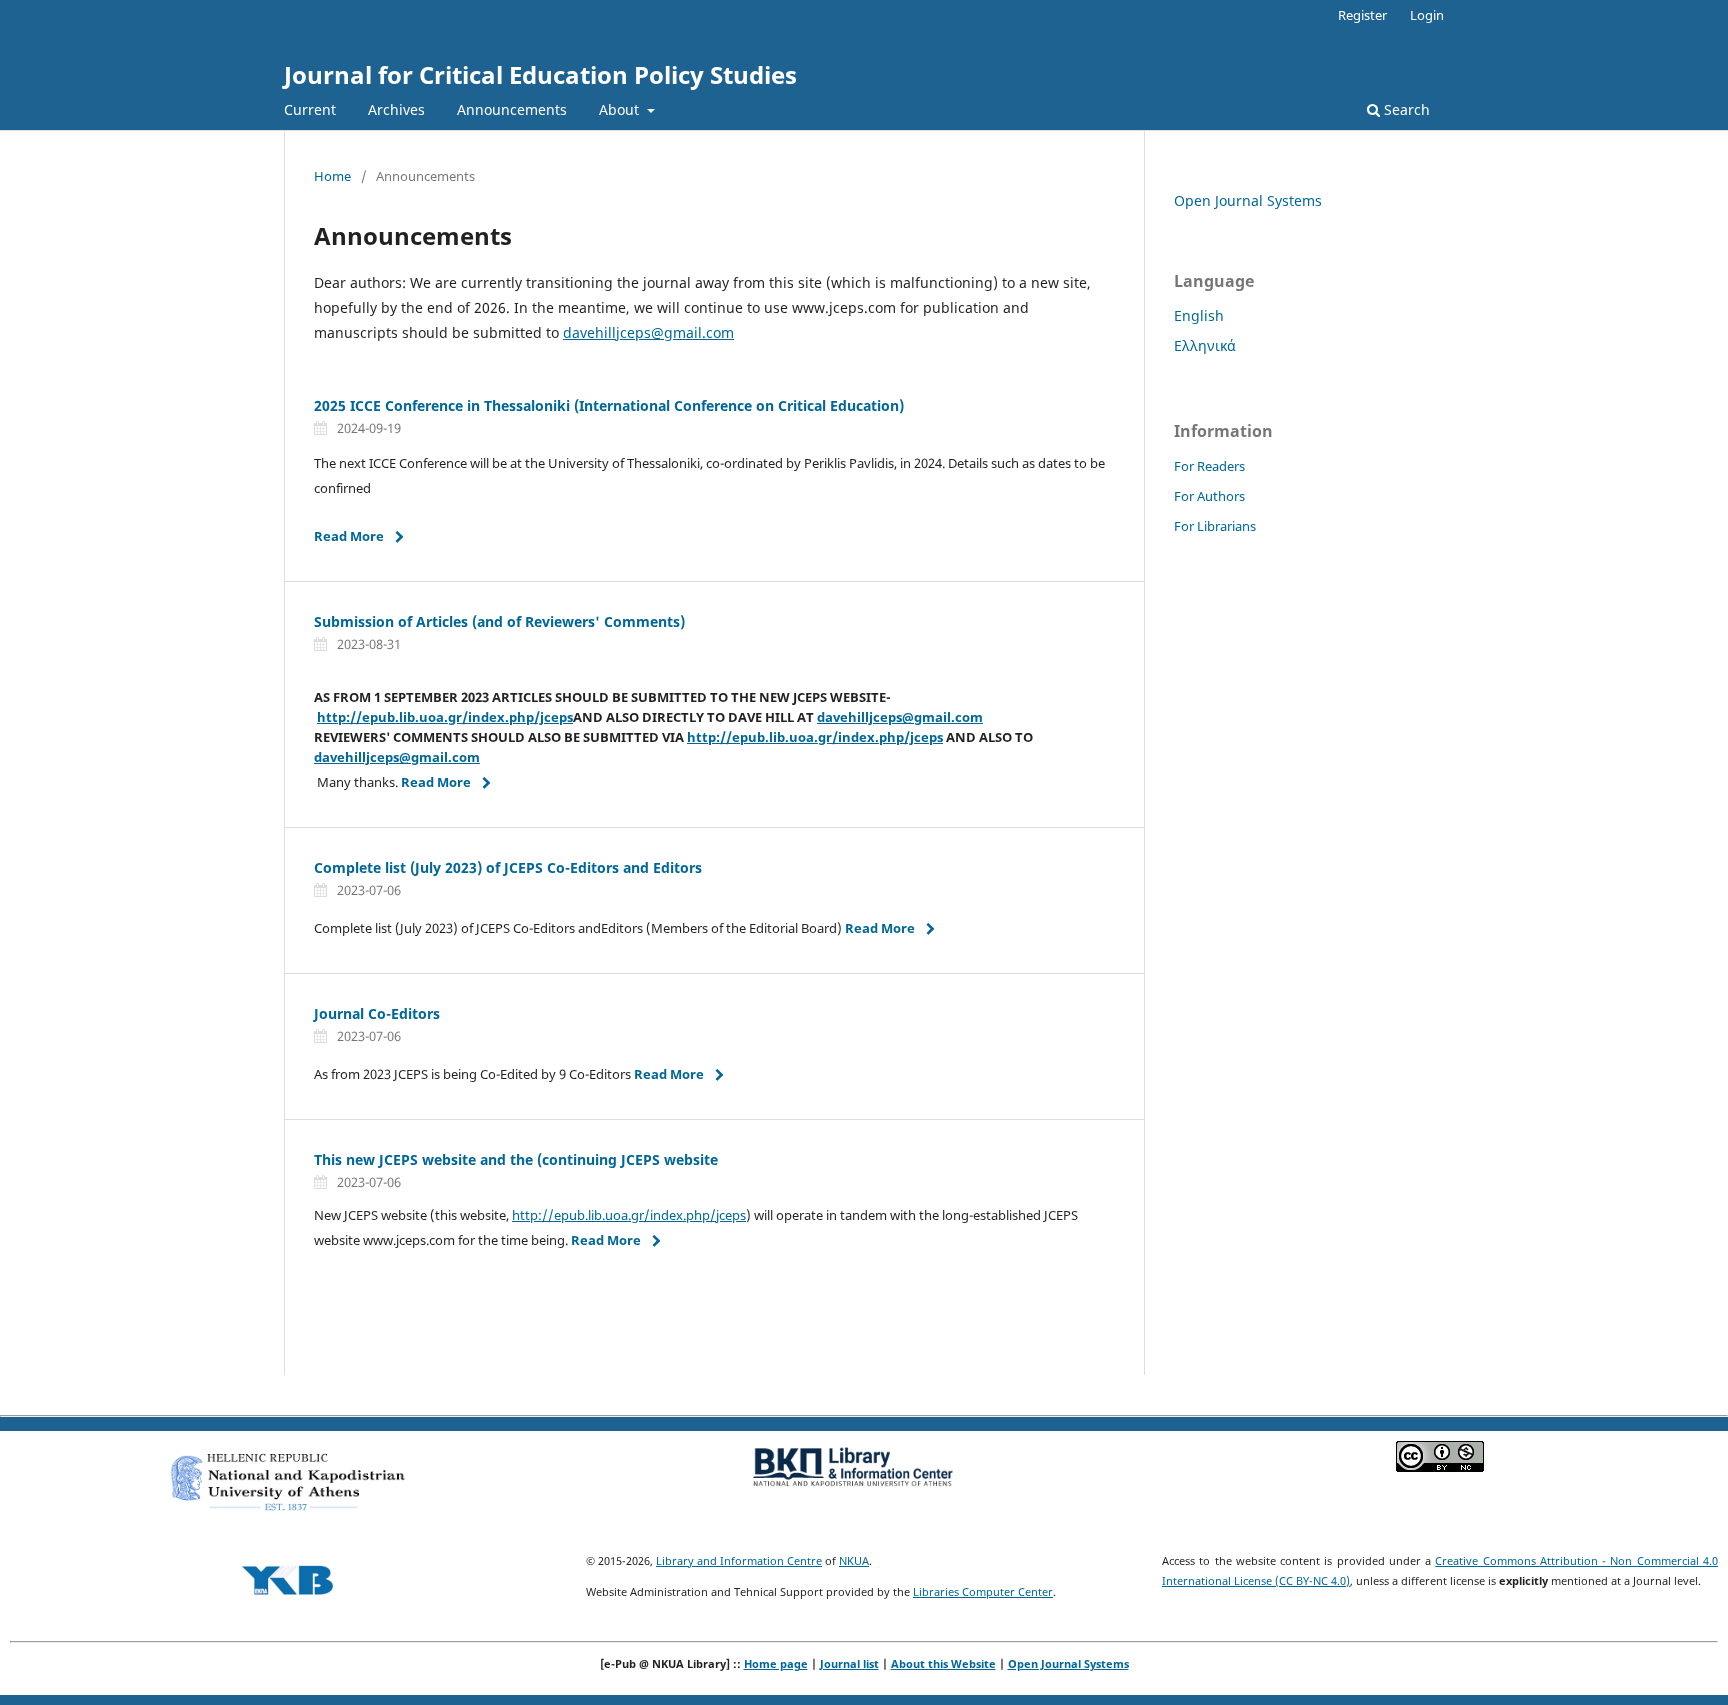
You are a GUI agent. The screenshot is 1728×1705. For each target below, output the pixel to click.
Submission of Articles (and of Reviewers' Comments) (499, 621)
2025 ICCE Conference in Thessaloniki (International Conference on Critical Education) (609, 405)
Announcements (512, 109)
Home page (776, 1663)
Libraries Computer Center (983, 1591)
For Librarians (1215, 526)
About (621, 109)
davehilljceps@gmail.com (648, 332)
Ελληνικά (1205, 345)
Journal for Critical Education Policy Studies (540, 74)
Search (1405, 109)
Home (332, 176)
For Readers (1209, 466)
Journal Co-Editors (377, 1013)
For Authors (1209, 496)
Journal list (849, 1663)
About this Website (943, 1663)
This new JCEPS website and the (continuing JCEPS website (516, 1159)
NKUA (854, 1560)
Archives (396, 109)
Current (310, 109)
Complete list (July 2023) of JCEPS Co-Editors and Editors (508, 867)
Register (1362, 15)
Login (1427, 15)
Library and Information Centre (739, 1560)
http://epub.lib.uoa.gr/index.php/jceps (445, 717)
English (1199, 315)
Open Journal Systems (1248, 200)
